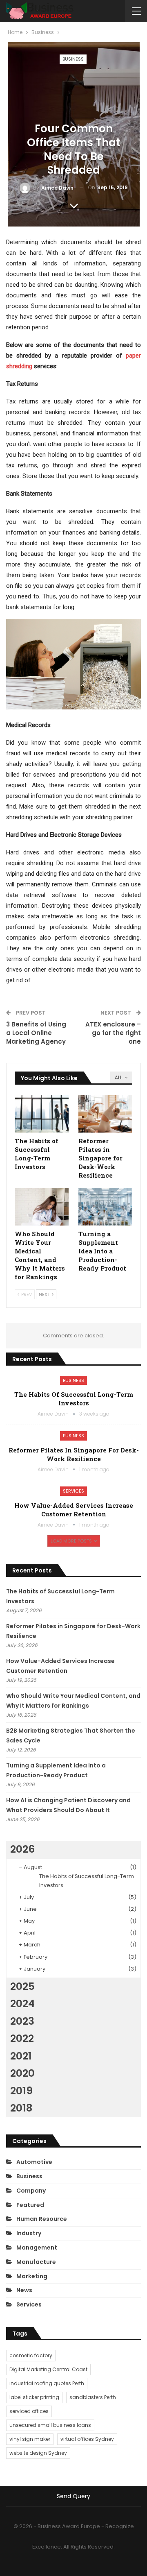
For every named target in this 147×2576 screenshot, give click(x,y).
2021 (21, 2056)
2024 (22, 2004)
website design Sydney (38, 2453)
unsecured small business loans (50, 2425)
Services (73, 1491)
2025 (22, 1986)
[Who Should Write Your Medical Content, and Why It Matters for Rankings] (42, 1207)
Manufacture (36, 2262)
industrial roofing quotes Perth (47, 2383)
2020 (22, 2073)
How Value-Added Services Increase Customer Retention (74, 1510)
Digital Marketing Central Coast (48, 2369)
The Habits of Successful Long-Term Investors (74, 1399)
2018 (21, 2108)
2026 (22, 1849)
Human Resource (42, 2219)
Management (37, 2247)
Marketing (32, 2276)
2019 (21, 2091)
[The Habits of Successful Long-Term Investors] (42, 1114)
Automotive (34, 2162)
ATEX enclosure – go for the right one (113, 1033)
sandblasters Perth (93, 2397)
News (24, 2290)
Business (73, 59)
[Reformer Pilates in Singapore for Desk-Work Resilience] (105, 1114)
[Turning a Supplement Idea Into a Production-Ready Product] (105, 1207)
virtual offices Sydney (87, 2439)
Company (31, 2191)
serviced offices (29, 2411)
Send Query (73, 2496)
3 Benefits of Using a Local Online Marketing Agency (36, 1033)
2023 (22, 2021)
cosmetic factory (31, 2355)
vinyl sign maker (30, 2439)
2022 (22, 2038)
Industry (29, 2233)
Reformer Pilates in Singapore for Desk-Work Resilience (74, 1454)
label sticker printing (34, 2397)
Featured (30, 2205)
